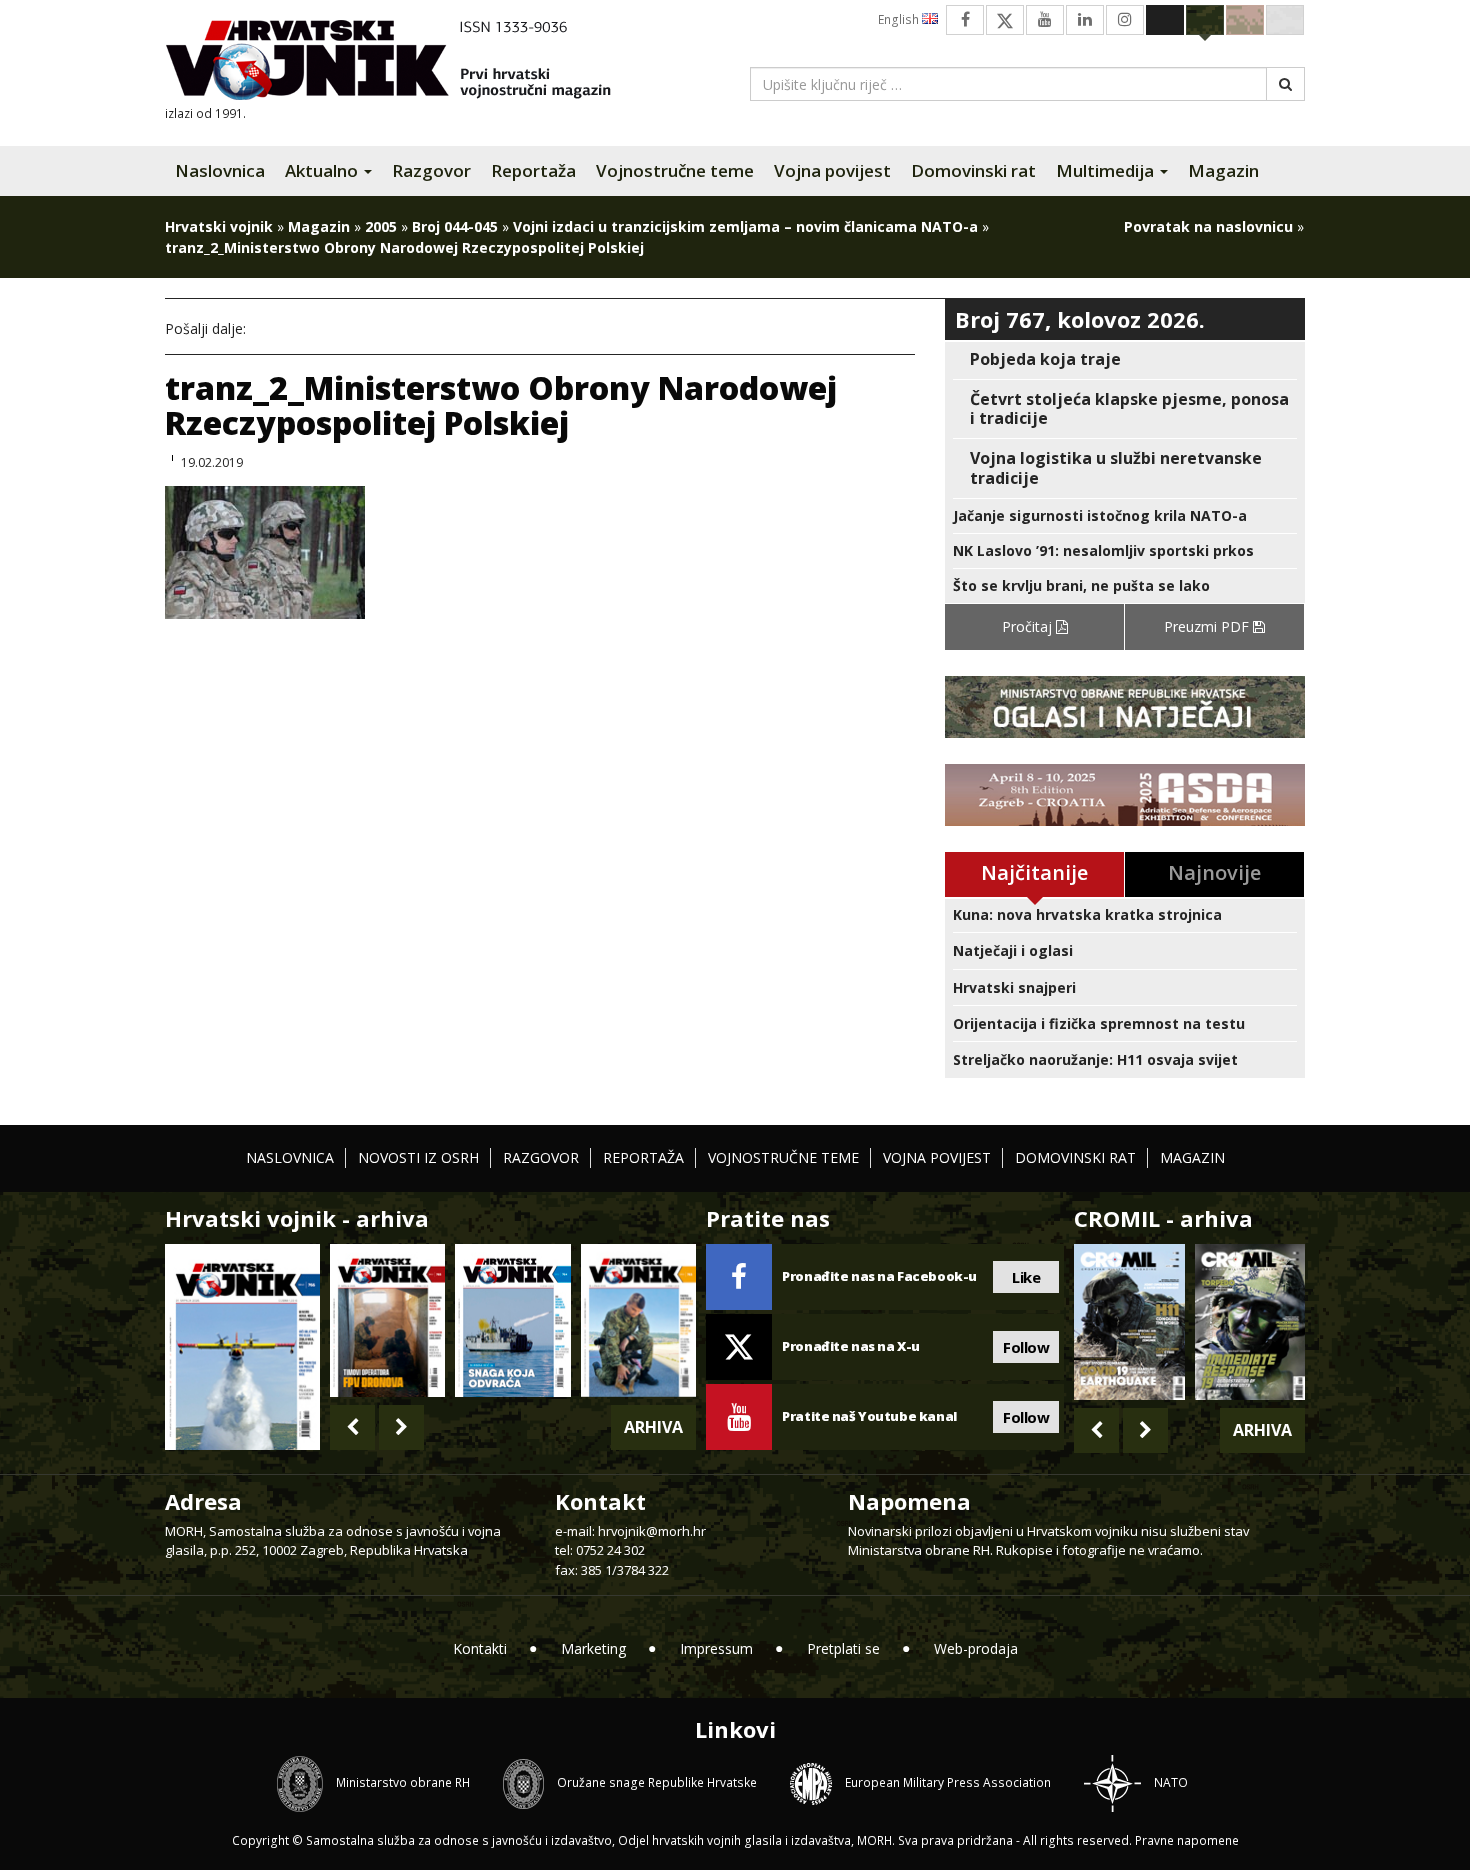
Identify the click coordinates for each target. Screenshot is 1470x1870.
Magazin (1223, 170)
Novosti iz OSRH (418, 1157)
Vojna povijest (832, 170)
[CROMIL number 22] (1250, 1322)
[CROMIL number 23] (1129, 1322)
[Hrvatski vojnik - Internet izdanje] (402, 62)
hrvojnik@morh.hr (652, 1531)
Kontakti (480, 1648)
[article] (1125, 359)
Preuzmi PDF (1208, 626)
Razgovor (431, 170)
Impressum (716, 1648)
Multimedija (1107, 170)
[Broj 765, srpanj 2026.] (387, 1320)
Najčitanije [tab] (1034, 872)
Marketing (593, 1648)
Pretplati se (843, 1648)
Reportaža (533, 170)
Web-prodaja (976, 1648)
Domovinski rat (973, 170)
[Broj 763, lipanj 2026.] (638, 1320)
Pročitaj (1029, 626)
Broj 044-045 (455, 226)
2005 (381, 226)
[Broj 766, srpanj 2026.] (242, 1345)
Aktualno (323, 170)
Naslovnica (220, 170)
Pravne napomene (1187, 1840)
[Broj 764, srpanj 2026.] (512, 1320)
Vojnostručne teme (675, 170)
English (900, 19)
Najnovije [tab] (1214, 872)
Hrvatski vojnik (219, 226)
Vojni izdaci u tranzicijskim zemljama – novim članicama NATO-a (745, 226)
